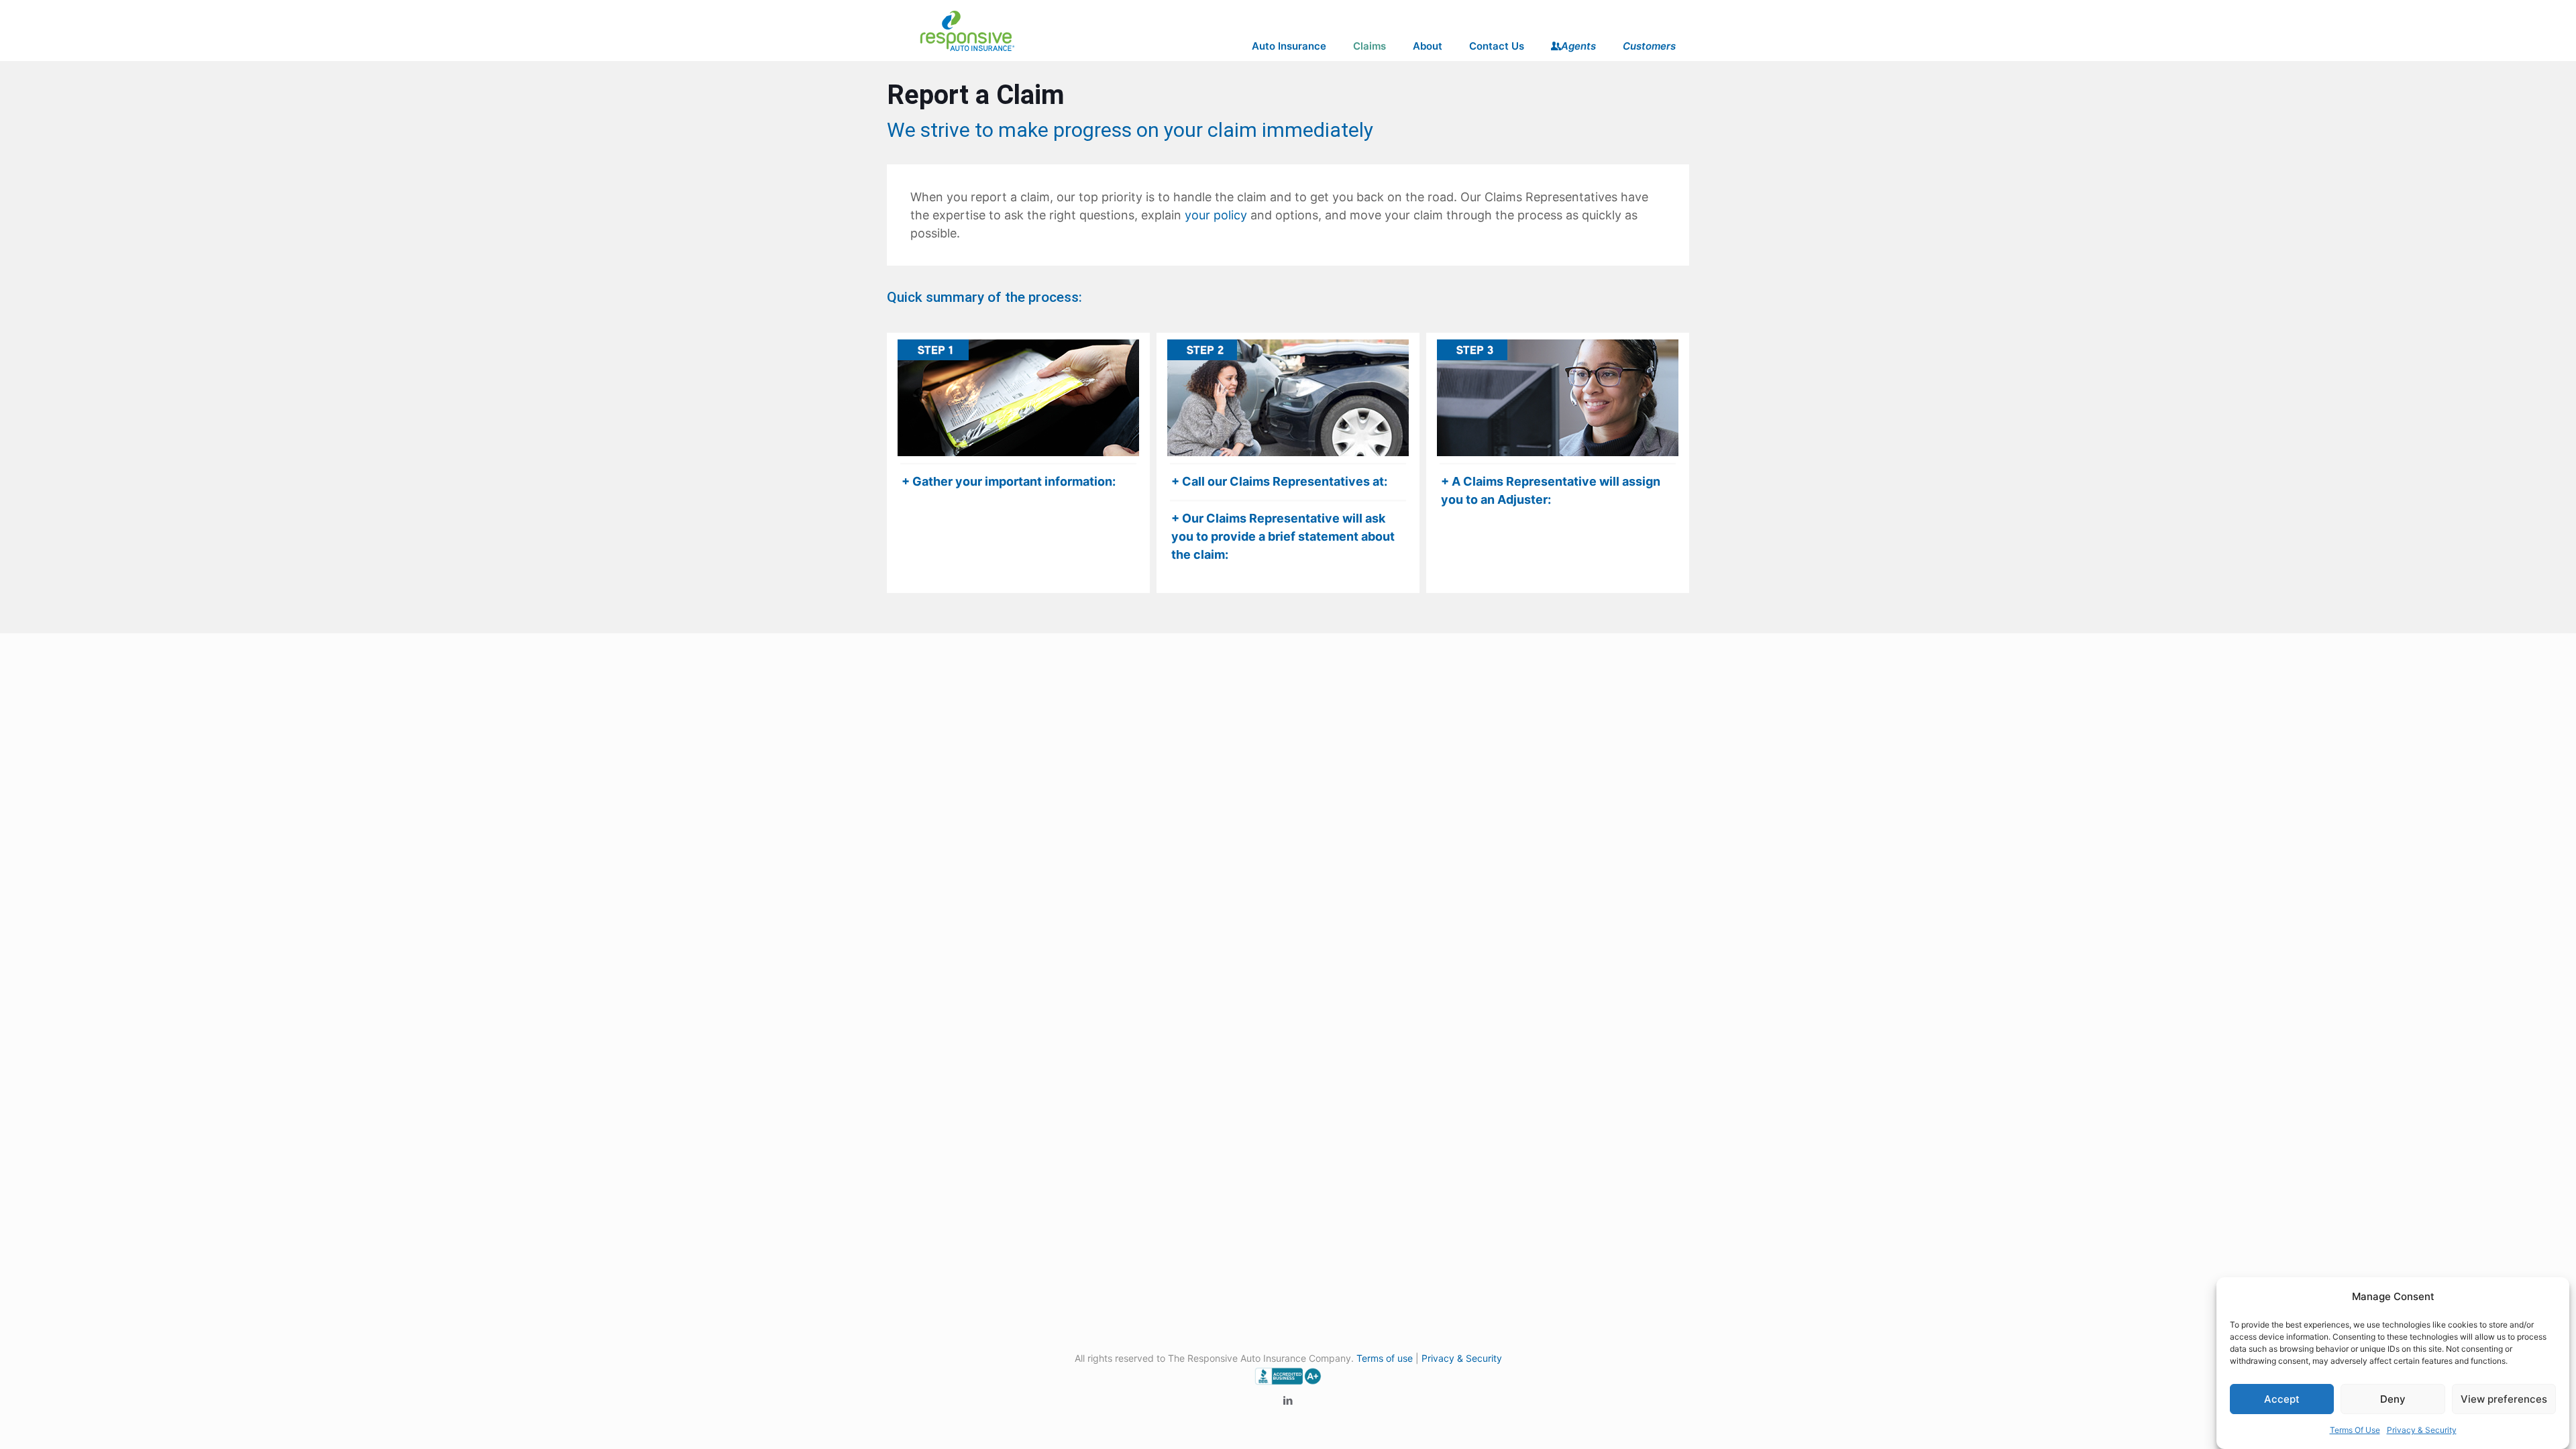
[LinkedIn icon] (1288, 1400)
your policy (1216, 215)
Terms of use (1385, 1358)
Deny (2393, 1399)
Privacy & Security (2422, 1430)
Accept (2282, 1399)
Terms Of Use (2355, 1430)
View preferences (2504, 1399)
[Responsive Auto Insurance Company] (967, 30)
